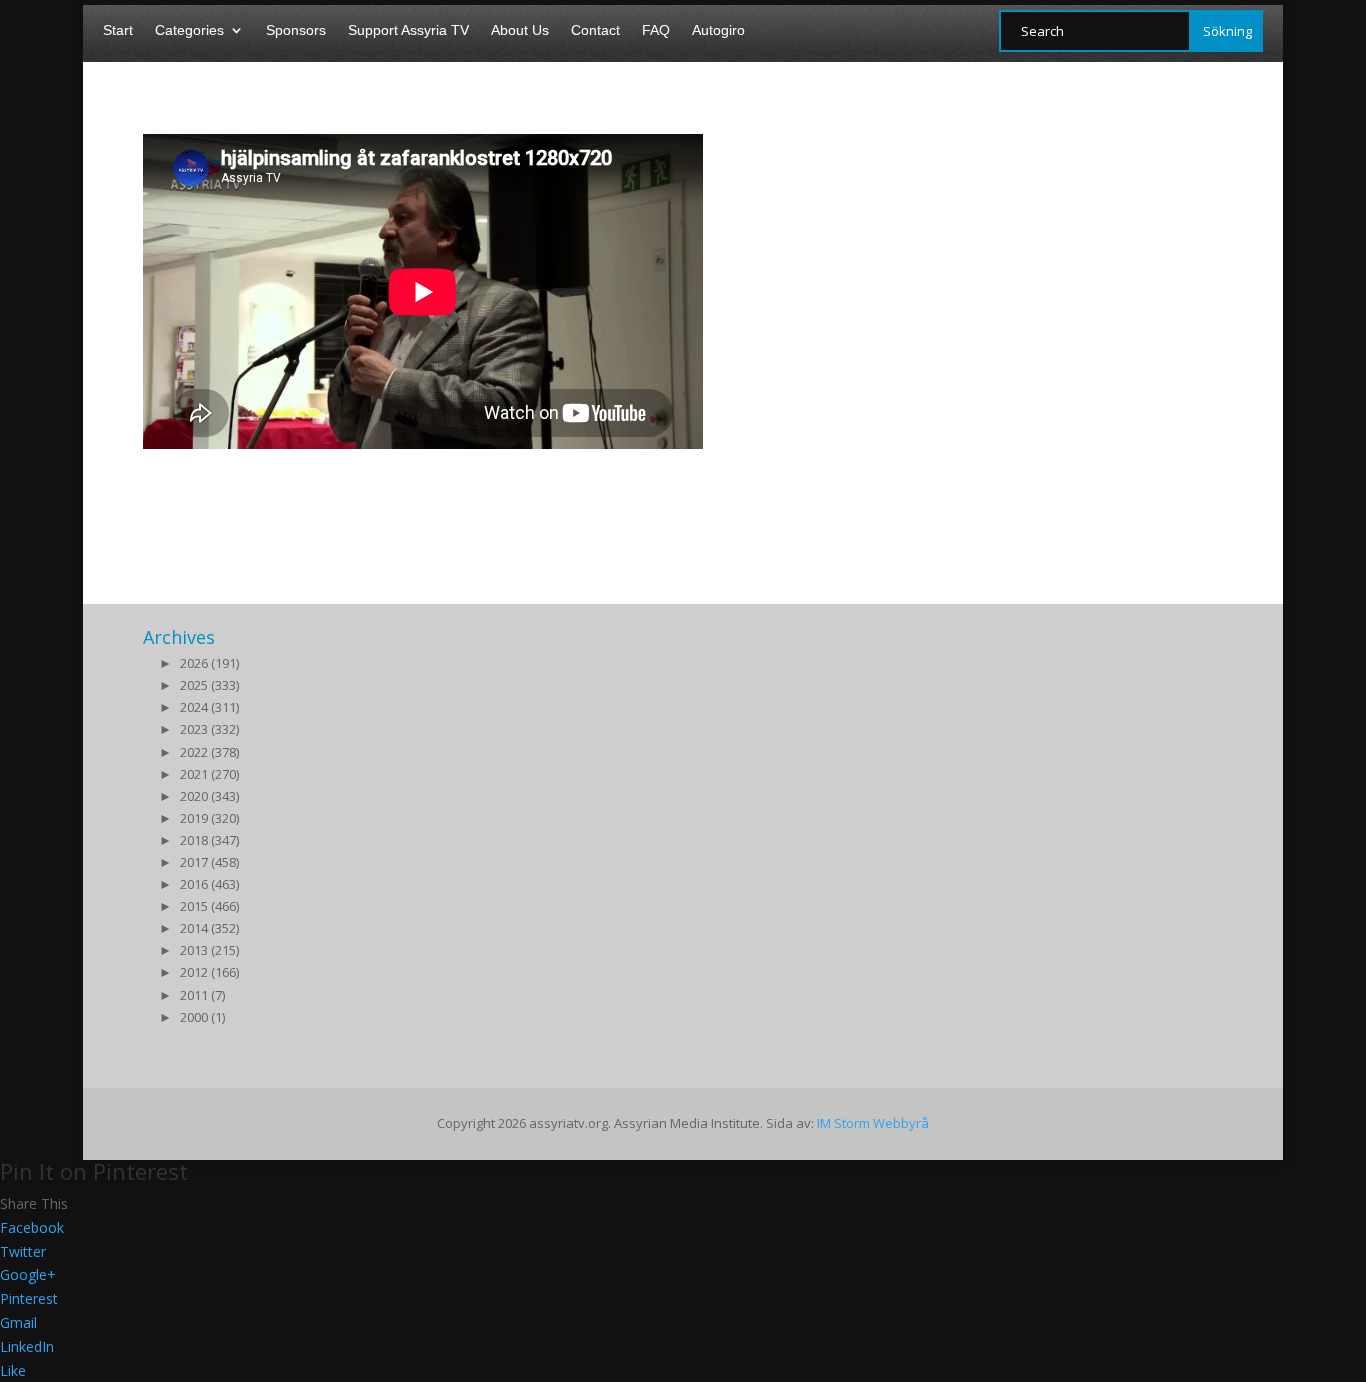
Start (118, 30)
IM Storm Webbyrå (873, 1123)
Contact (595, 30)
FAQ (656, 30)
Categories (189, 30)
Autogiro (718, 30)
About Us (520, 30)
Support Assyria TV (408, 30)
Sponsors (296, 30)
